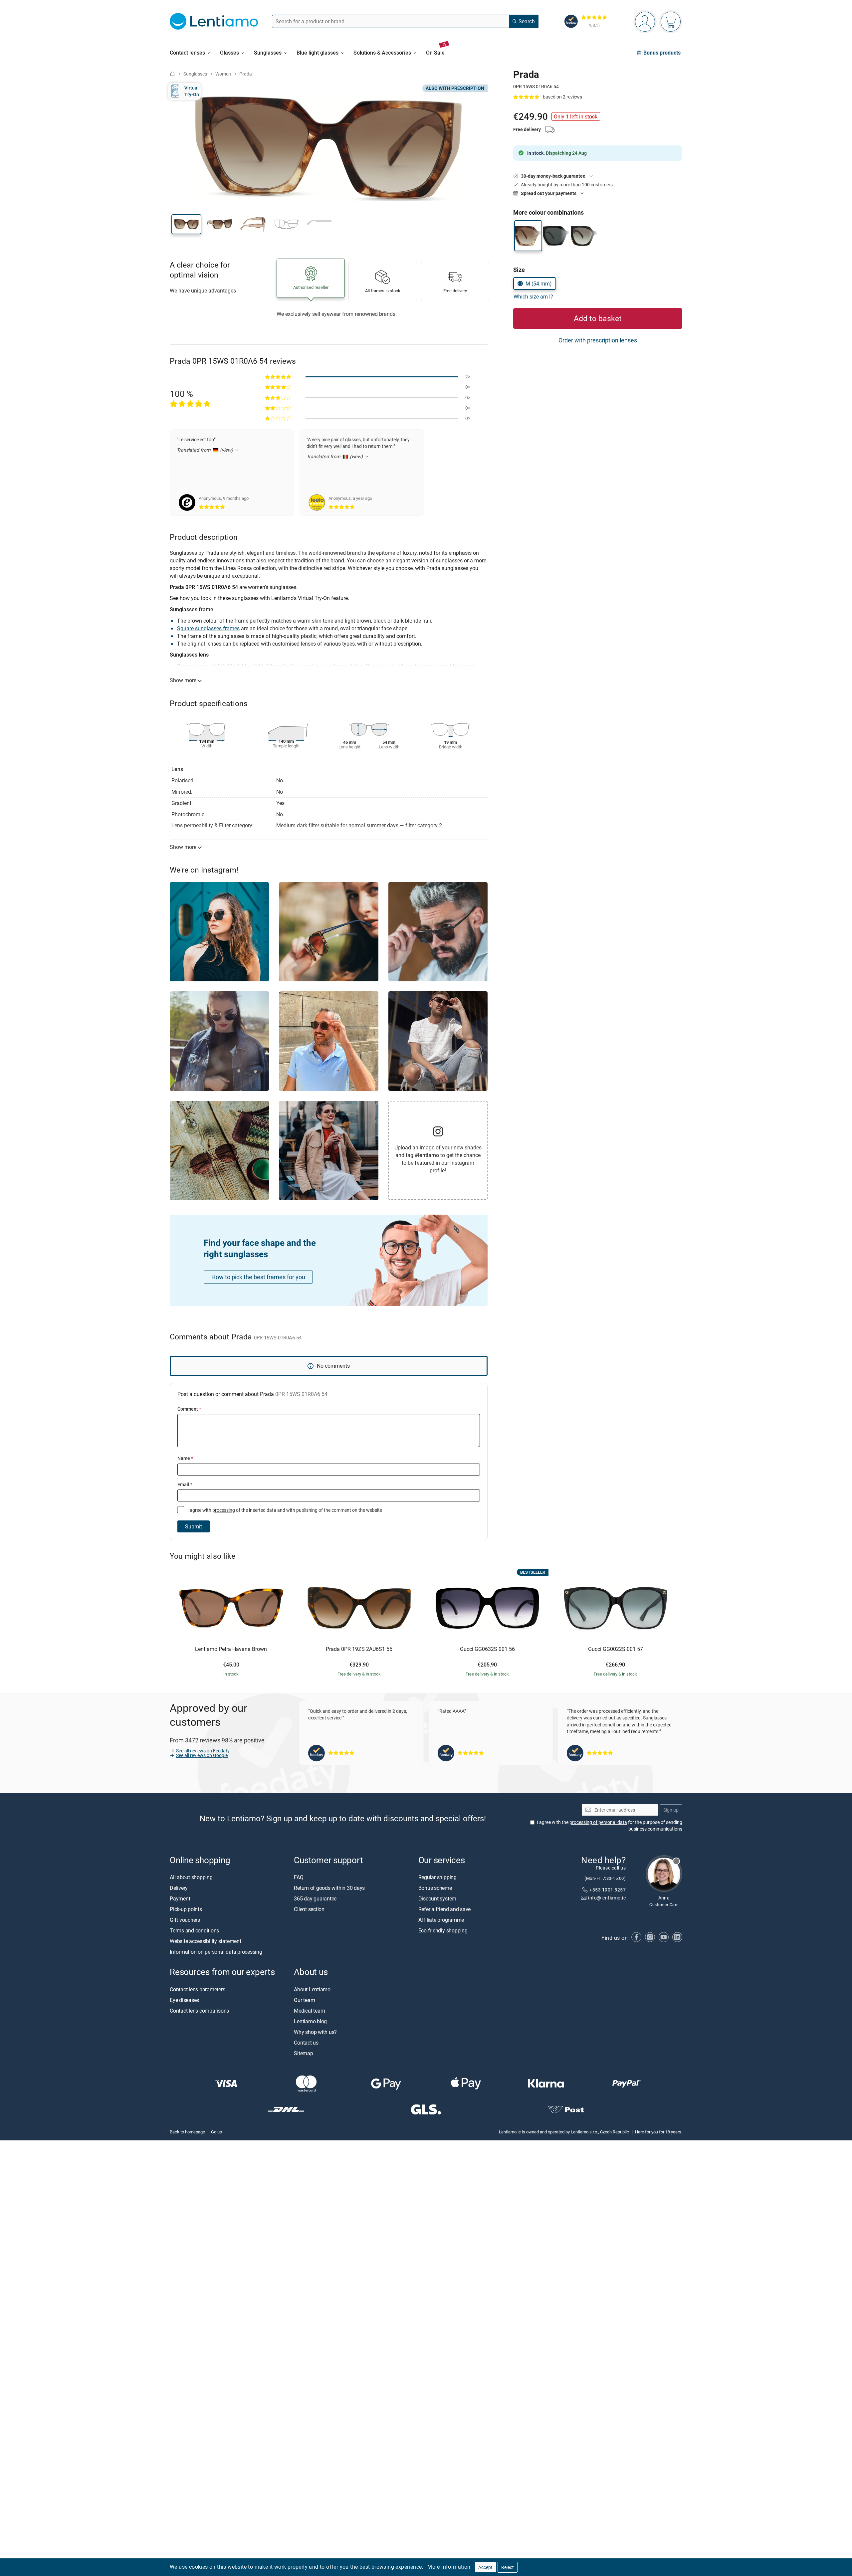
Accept (485, 2567)
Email (185, 1484)
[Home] (172, 74)
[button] (186, 224)
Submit (194, 1526)
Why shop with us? (315, 2032)
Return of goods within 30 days (329, 1888)
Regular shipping (437, 1877)
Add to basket (598, 318)
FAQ (299, 1877)
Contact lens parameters (197, 1989)
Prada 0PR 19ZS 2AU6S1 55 (359, 1649)
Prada (246, 74)
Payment (180, 1898)
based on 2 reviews (562, 97)
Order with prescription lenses (598, 340)
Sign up (671, 1810)
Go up (216, 2132)
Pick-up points (186, 1909)
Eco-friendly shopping (443, 1930)
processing (224, 1510)
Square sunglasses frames (208, 628)
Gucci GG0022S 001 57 (616, 1649)
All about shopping (191, 1877)
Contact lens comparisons (199, 2011)
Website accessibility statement (206, 1941)
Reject (508, 2567)
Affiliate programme (441, 1920)
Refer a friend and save (444, 1909)
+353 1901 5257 (608, 1890)
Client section (309, 1909)
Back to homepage (187, 2132)
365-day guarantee (315, 1898)
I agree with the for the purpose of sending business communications (610, 1825)
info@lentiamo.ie (607, 1898)
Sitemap (303, 2053)
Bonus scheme (435, 1888)
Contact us (306, 2043)
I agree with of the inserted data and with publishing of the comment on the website (284, 1510)
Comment (189, 1409)
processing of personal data (598, 1822)
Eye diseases (184, 2000)
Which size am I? (533, 297)
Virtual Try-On (192, 91)
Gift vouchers (185, 1920)
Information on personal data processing (216, 1952)
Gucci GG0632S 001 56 (487, 1649)
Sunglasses (195, 74)
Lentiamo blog (310, 2021)
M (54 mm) (539, 284)
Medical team (309, 2011)
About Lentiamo (312, 1989)
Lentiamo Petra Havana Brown (231, 1649)
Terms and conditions (194, 1930)
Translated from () (206, 450)
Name (185, 1458)
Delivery (179, 1888)
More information (449, 2567)
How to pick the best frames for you (258, 1277)
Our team (304, 2000)
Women (223, 74)
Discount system (437, 1898)
